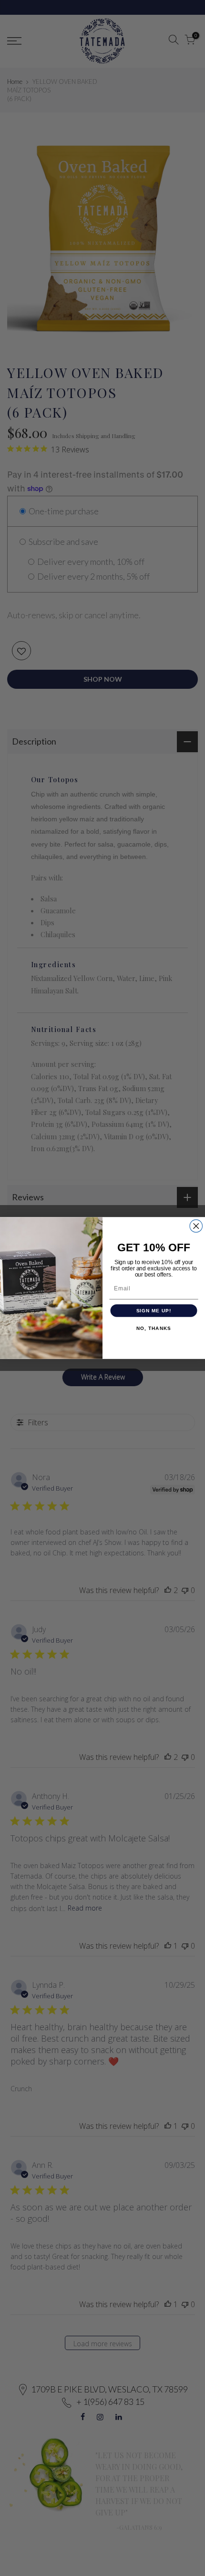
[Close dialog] (196, 1226)
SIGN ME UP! (154, 1311)
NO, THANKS (154, 1329)
